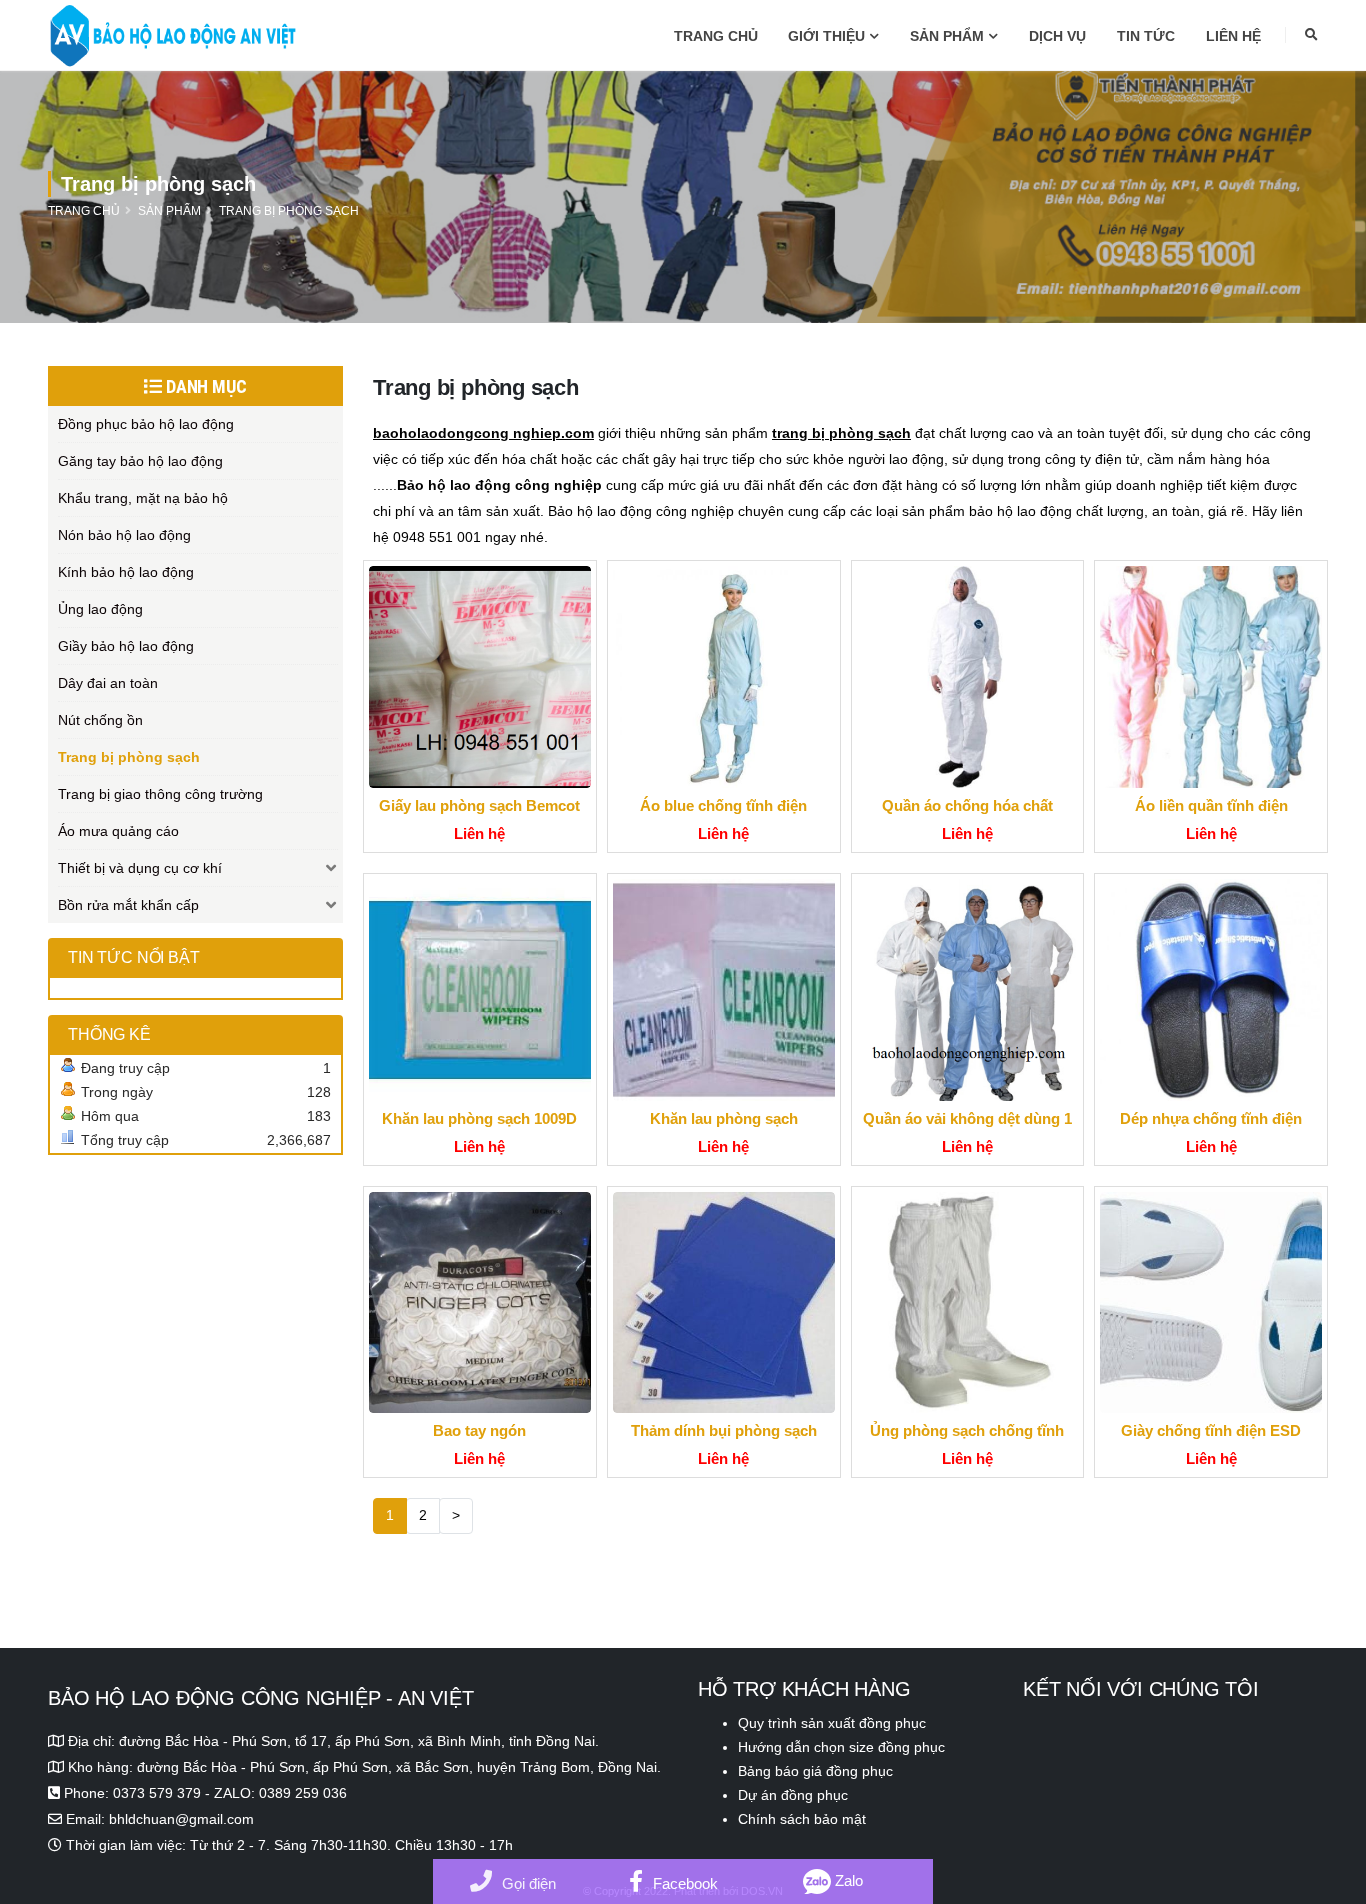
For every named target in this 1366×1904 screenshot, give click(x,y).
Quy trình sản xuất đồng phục (832, 1723)
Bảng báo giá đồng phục (815, 1771)
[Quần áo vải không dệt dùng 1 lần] (968, 990)
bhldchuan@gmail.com (181, 1819)
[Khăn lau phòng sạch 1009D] (480, 990)
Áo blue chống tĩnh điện (723, 805)
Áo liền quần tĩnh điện (1211, 805)
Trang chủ (716, 36)
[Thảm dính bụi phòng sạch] (724, 1303)
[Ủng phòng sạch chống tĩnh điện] (968, 1303)
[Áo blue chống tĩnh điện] (724, 677)
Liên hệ (1233, 36)
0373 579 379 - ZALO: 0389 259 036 (230, 1793)
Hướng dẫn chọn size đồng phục (841, 1747)
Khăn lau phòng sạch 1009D (479, 1118)
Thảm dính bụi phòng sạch (724, 1430)
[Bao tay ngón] (480, 1303)
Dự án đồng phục (793, 1795)
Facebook (685, 1883)
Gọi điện (529, 1883)
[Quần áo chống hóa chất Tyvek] (968, 677)
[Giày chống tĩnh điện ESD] (1211, 1303)
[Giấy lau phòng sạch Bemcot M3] (480, 677)
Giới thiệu (826, 36)
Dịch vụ (1057, 36)
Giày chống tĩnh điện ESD (1211, 1430)
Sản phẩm (947, 36)
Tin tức (1146, 36)
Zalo (847, 1880)
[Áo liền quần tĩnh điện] (1211, 677)
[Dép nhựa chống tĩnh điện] (1211, 990)
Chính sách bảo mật (802, 1819)
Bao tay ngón (479, 1430)
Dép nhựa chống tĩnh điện (1211, 1118)
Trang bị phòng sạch (289, 211)
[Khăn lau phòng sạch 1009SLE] (724, 990)
